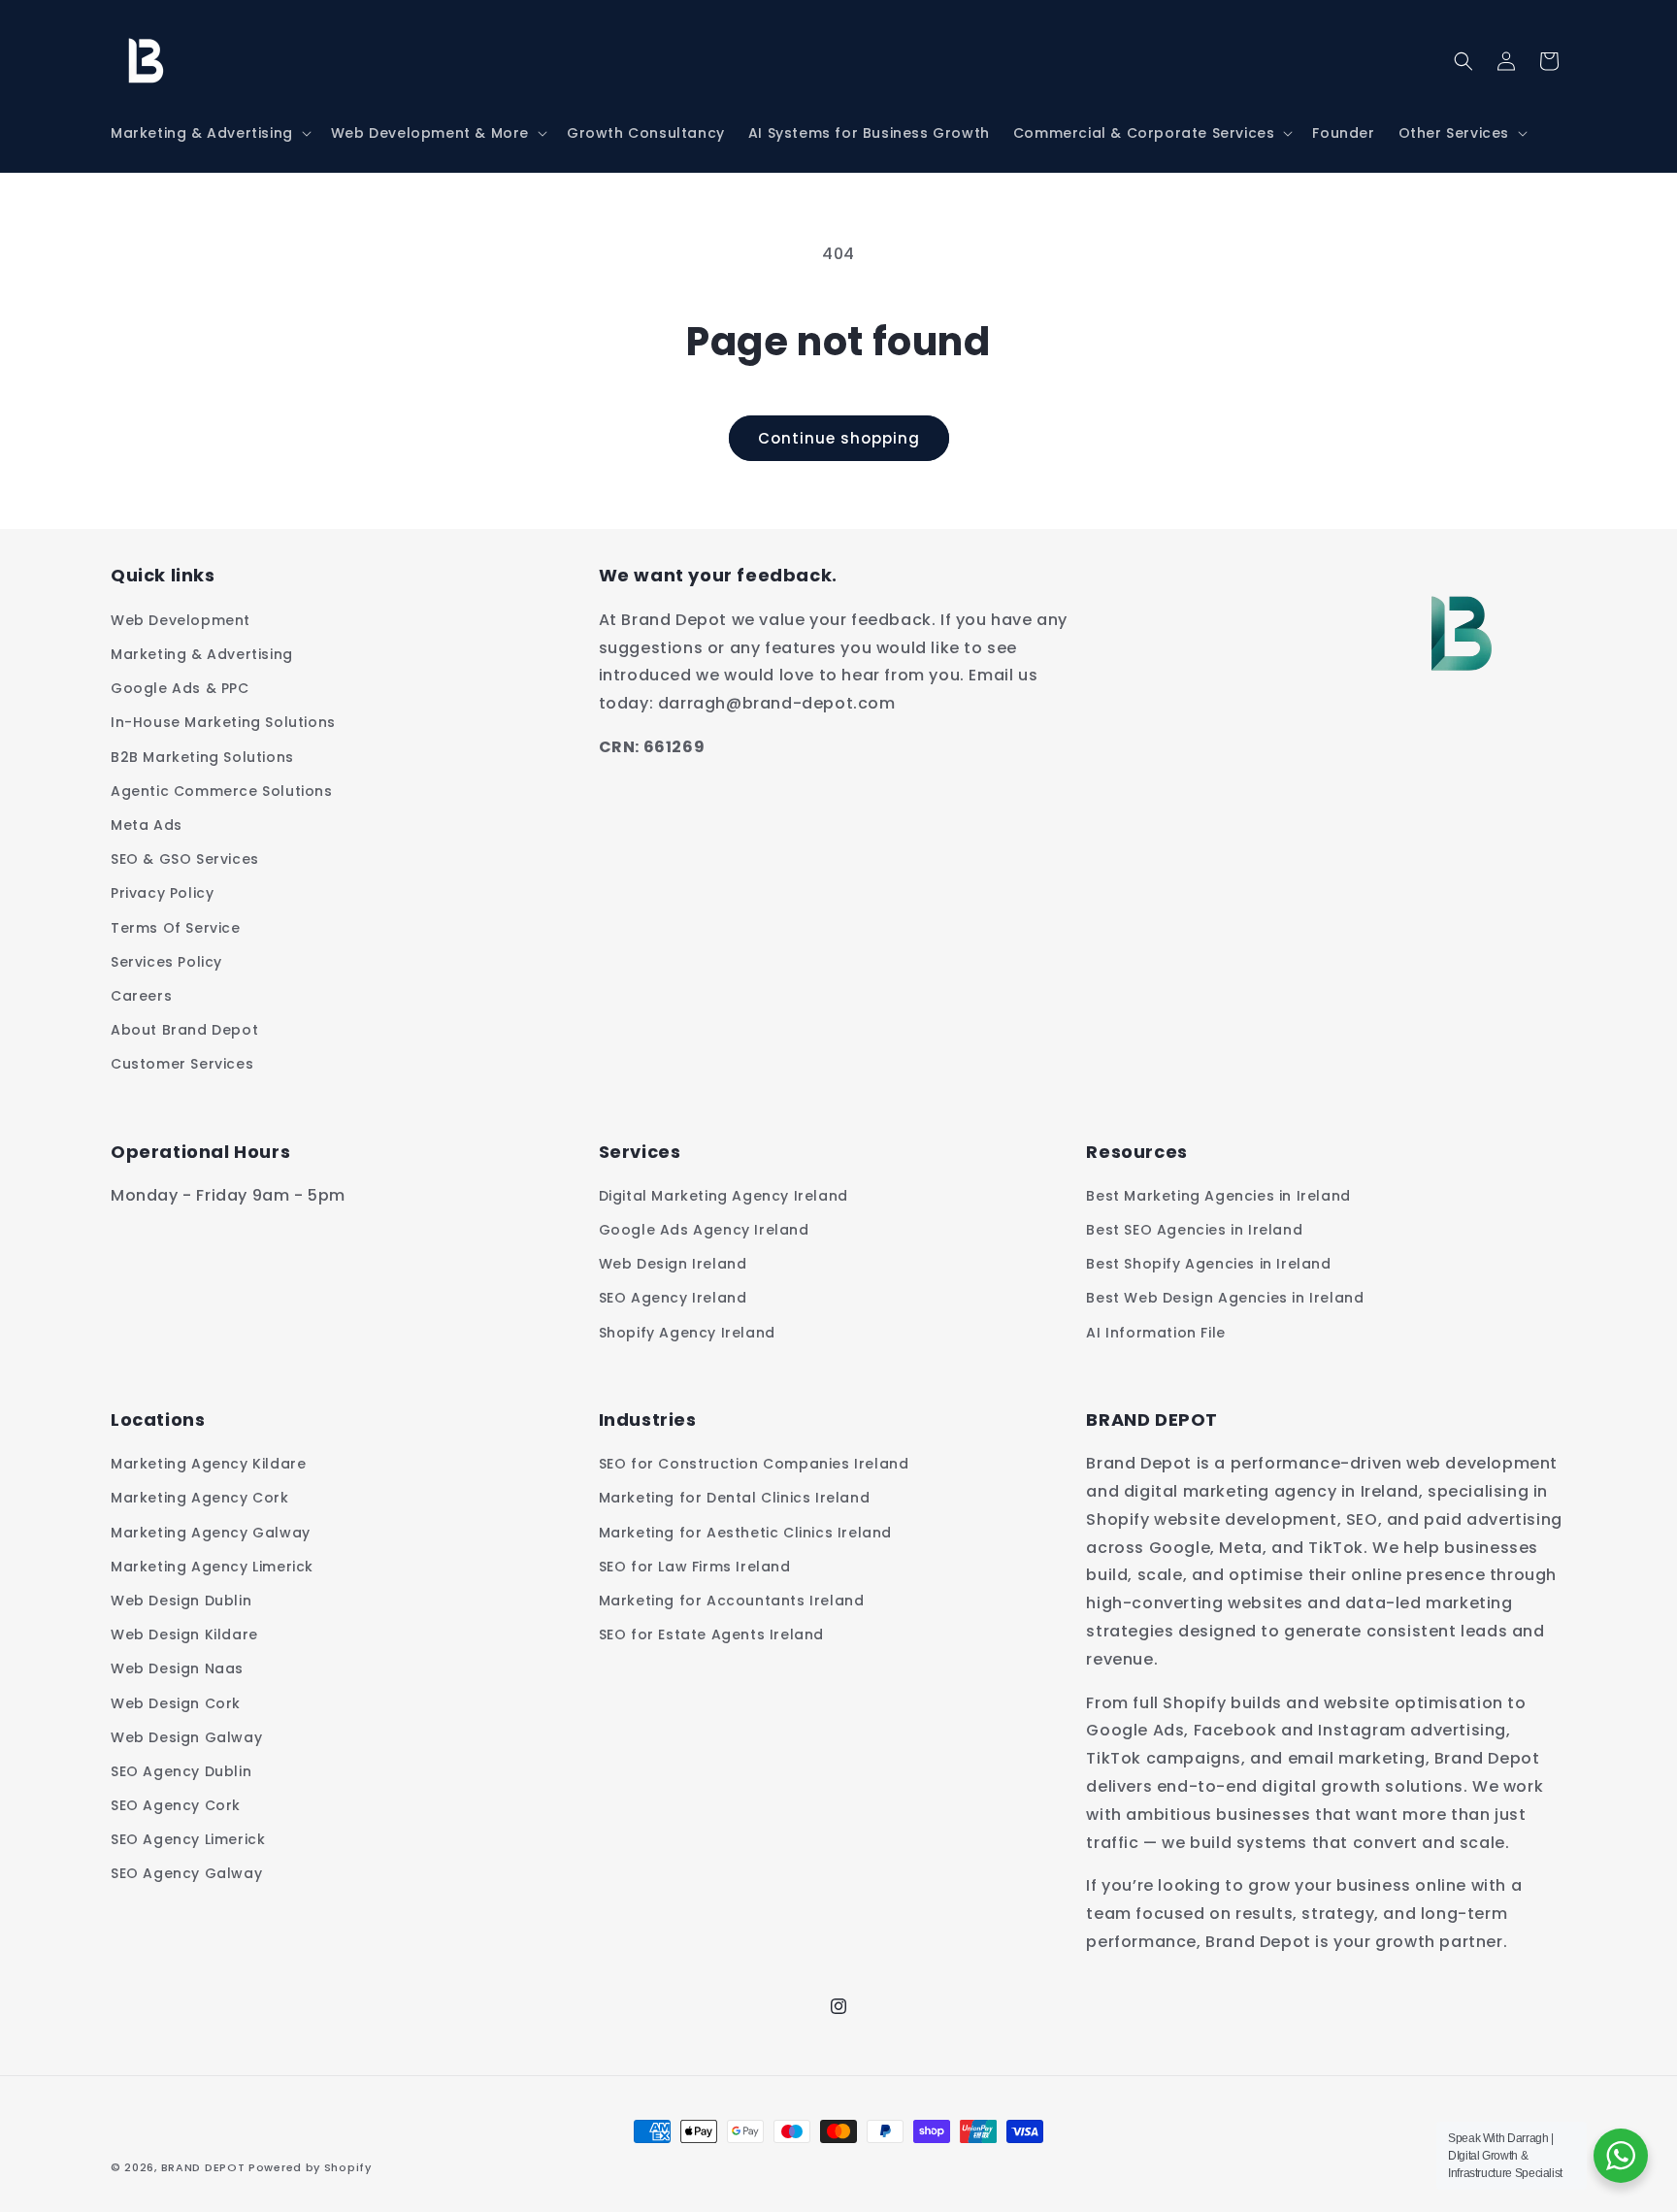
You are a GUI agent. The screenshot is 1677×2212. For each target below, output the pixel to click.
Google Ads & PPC (180, 688)
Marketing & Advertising (202, 654)
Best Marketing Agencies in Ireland (1218, 1196)
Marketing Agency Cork (200, 1498)
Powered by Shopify (310, 2167)
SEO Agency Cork (176, 1805)
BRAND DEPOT (203, 2167)
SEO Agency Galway (186, 1873)
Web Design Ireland (673, 1264)
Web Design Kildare (184, 1634)
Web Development (181, 620)
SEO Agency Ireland (673, 1298)
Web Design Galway (186, 1737)
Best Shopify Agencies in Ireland (1208, 1264)
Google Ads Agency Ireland (704, 1230)
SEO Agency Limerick (188, 1839)
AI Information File (1155, 1333)
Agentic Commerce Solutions (222, 791)
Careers (141, 996)
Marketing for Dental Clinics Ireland (735, 1498)
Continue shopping (839, 438)
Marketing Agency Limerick (212, 1567)
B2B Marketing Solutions (202, 757)
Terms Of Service (176, 928)
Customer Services (182, 1064)
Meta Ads (147, 825)
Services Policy (166, 962)
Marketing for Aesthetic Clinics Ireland (745, 1533)
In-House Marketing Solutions (223, 722)
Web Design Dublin (181, 1601)
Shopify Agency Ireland (687, 1333)
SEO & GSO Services (185, 859)
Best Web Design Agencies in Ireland (1225, 1298)
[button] (209, 133)
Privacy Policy (162, 893)
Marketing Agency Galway (211, 1533)
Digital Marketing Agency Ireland (723, 1196)
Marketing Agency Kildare (208, 1464)
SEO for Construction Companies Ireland (754, 1464)
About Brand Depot (184, 1030)
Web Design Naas (177, 1668)
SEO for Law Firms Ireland (695, 1567)
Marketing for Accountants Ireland (732, 1601)
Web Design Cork (176, 1703)
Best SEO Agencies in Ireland (1194, 1230)
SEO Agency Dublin (181, 1771)
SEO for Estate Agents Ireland (711, 1634)
